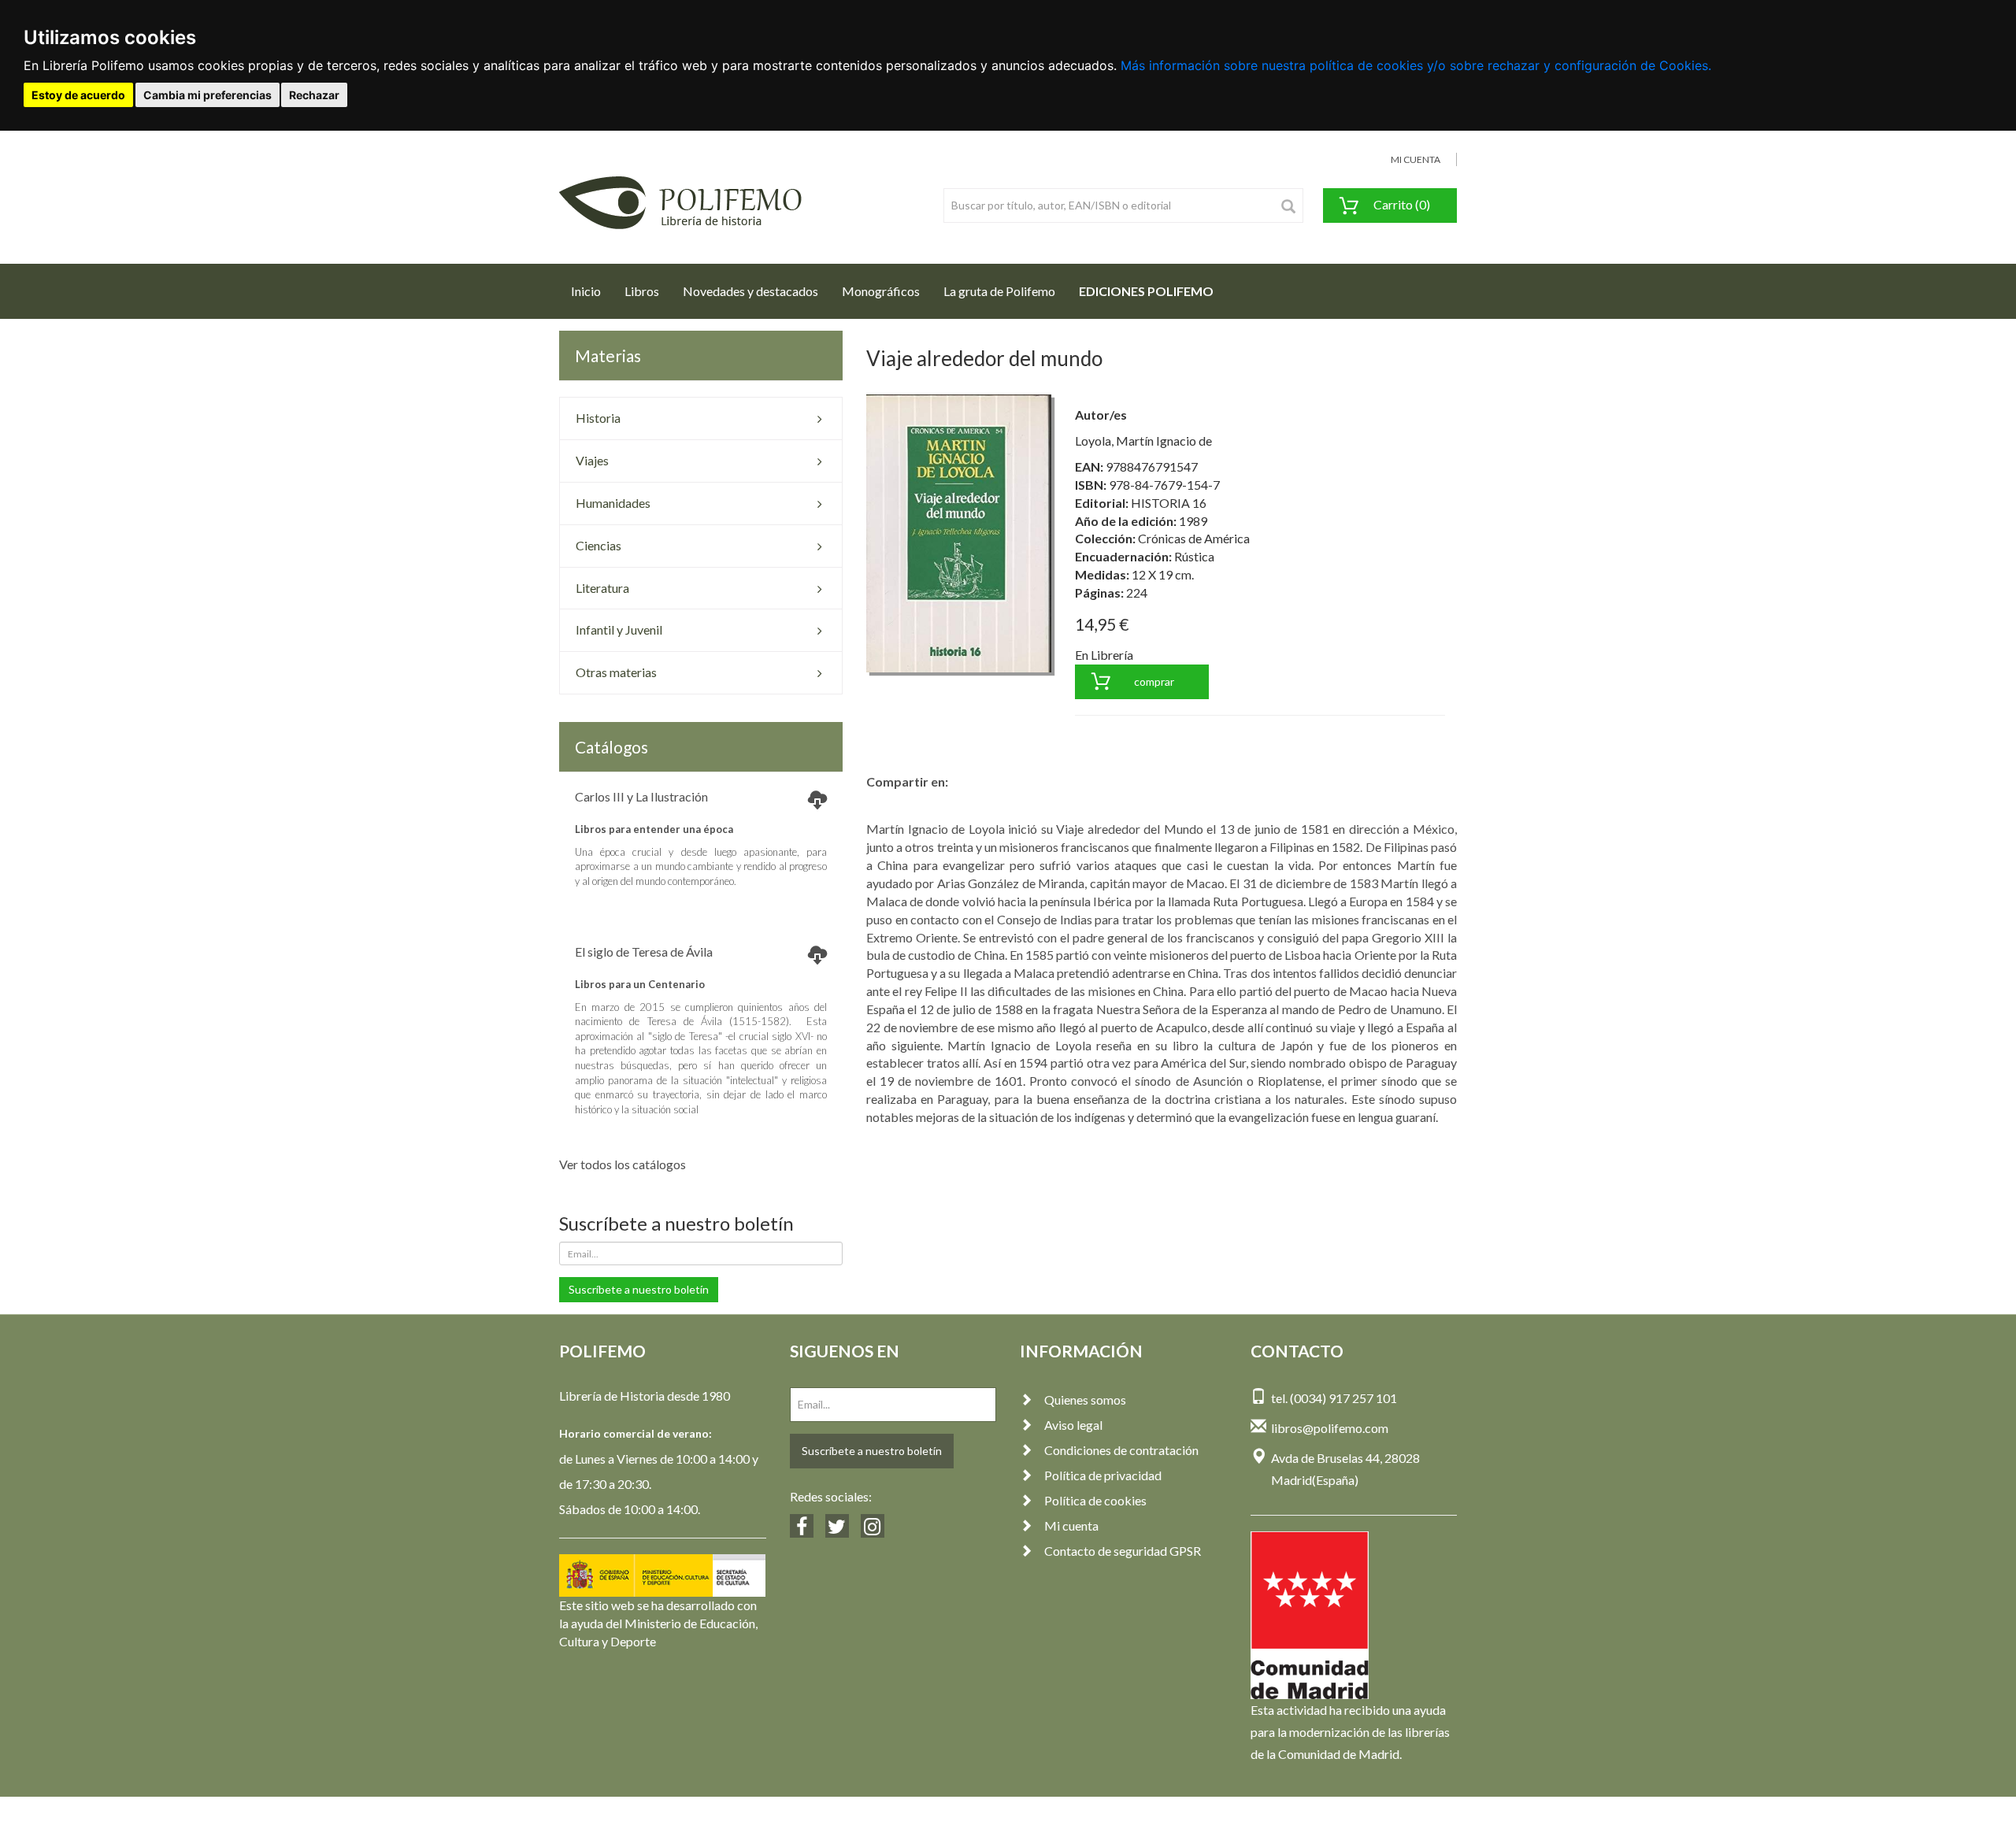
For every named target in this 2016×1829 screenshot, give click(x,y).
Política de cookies (1095, 1500)
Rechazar (314, 95)
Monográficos (881, 291)
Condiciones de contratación (1121, 1450)
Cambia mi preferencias (208, 95)
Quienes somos (1085, 1400)
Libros (642, 291)
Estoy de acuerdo (78, 95)
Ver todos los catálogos (623, 1164)
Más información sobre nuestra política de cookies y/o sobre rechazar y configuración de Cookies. (1416, 65)
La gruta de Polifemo (999, 291)
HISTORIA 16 (1169, 503)
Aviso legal (1073, 1425)
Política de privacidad (1103, 1475)
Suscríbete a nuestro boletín (639, 1289)
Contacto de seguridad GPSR (1123, 1551)
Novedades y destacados (750, 291)
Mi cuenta (1071, 1525)
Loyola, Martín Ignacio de (1143, 441)
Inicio (592, 291)
